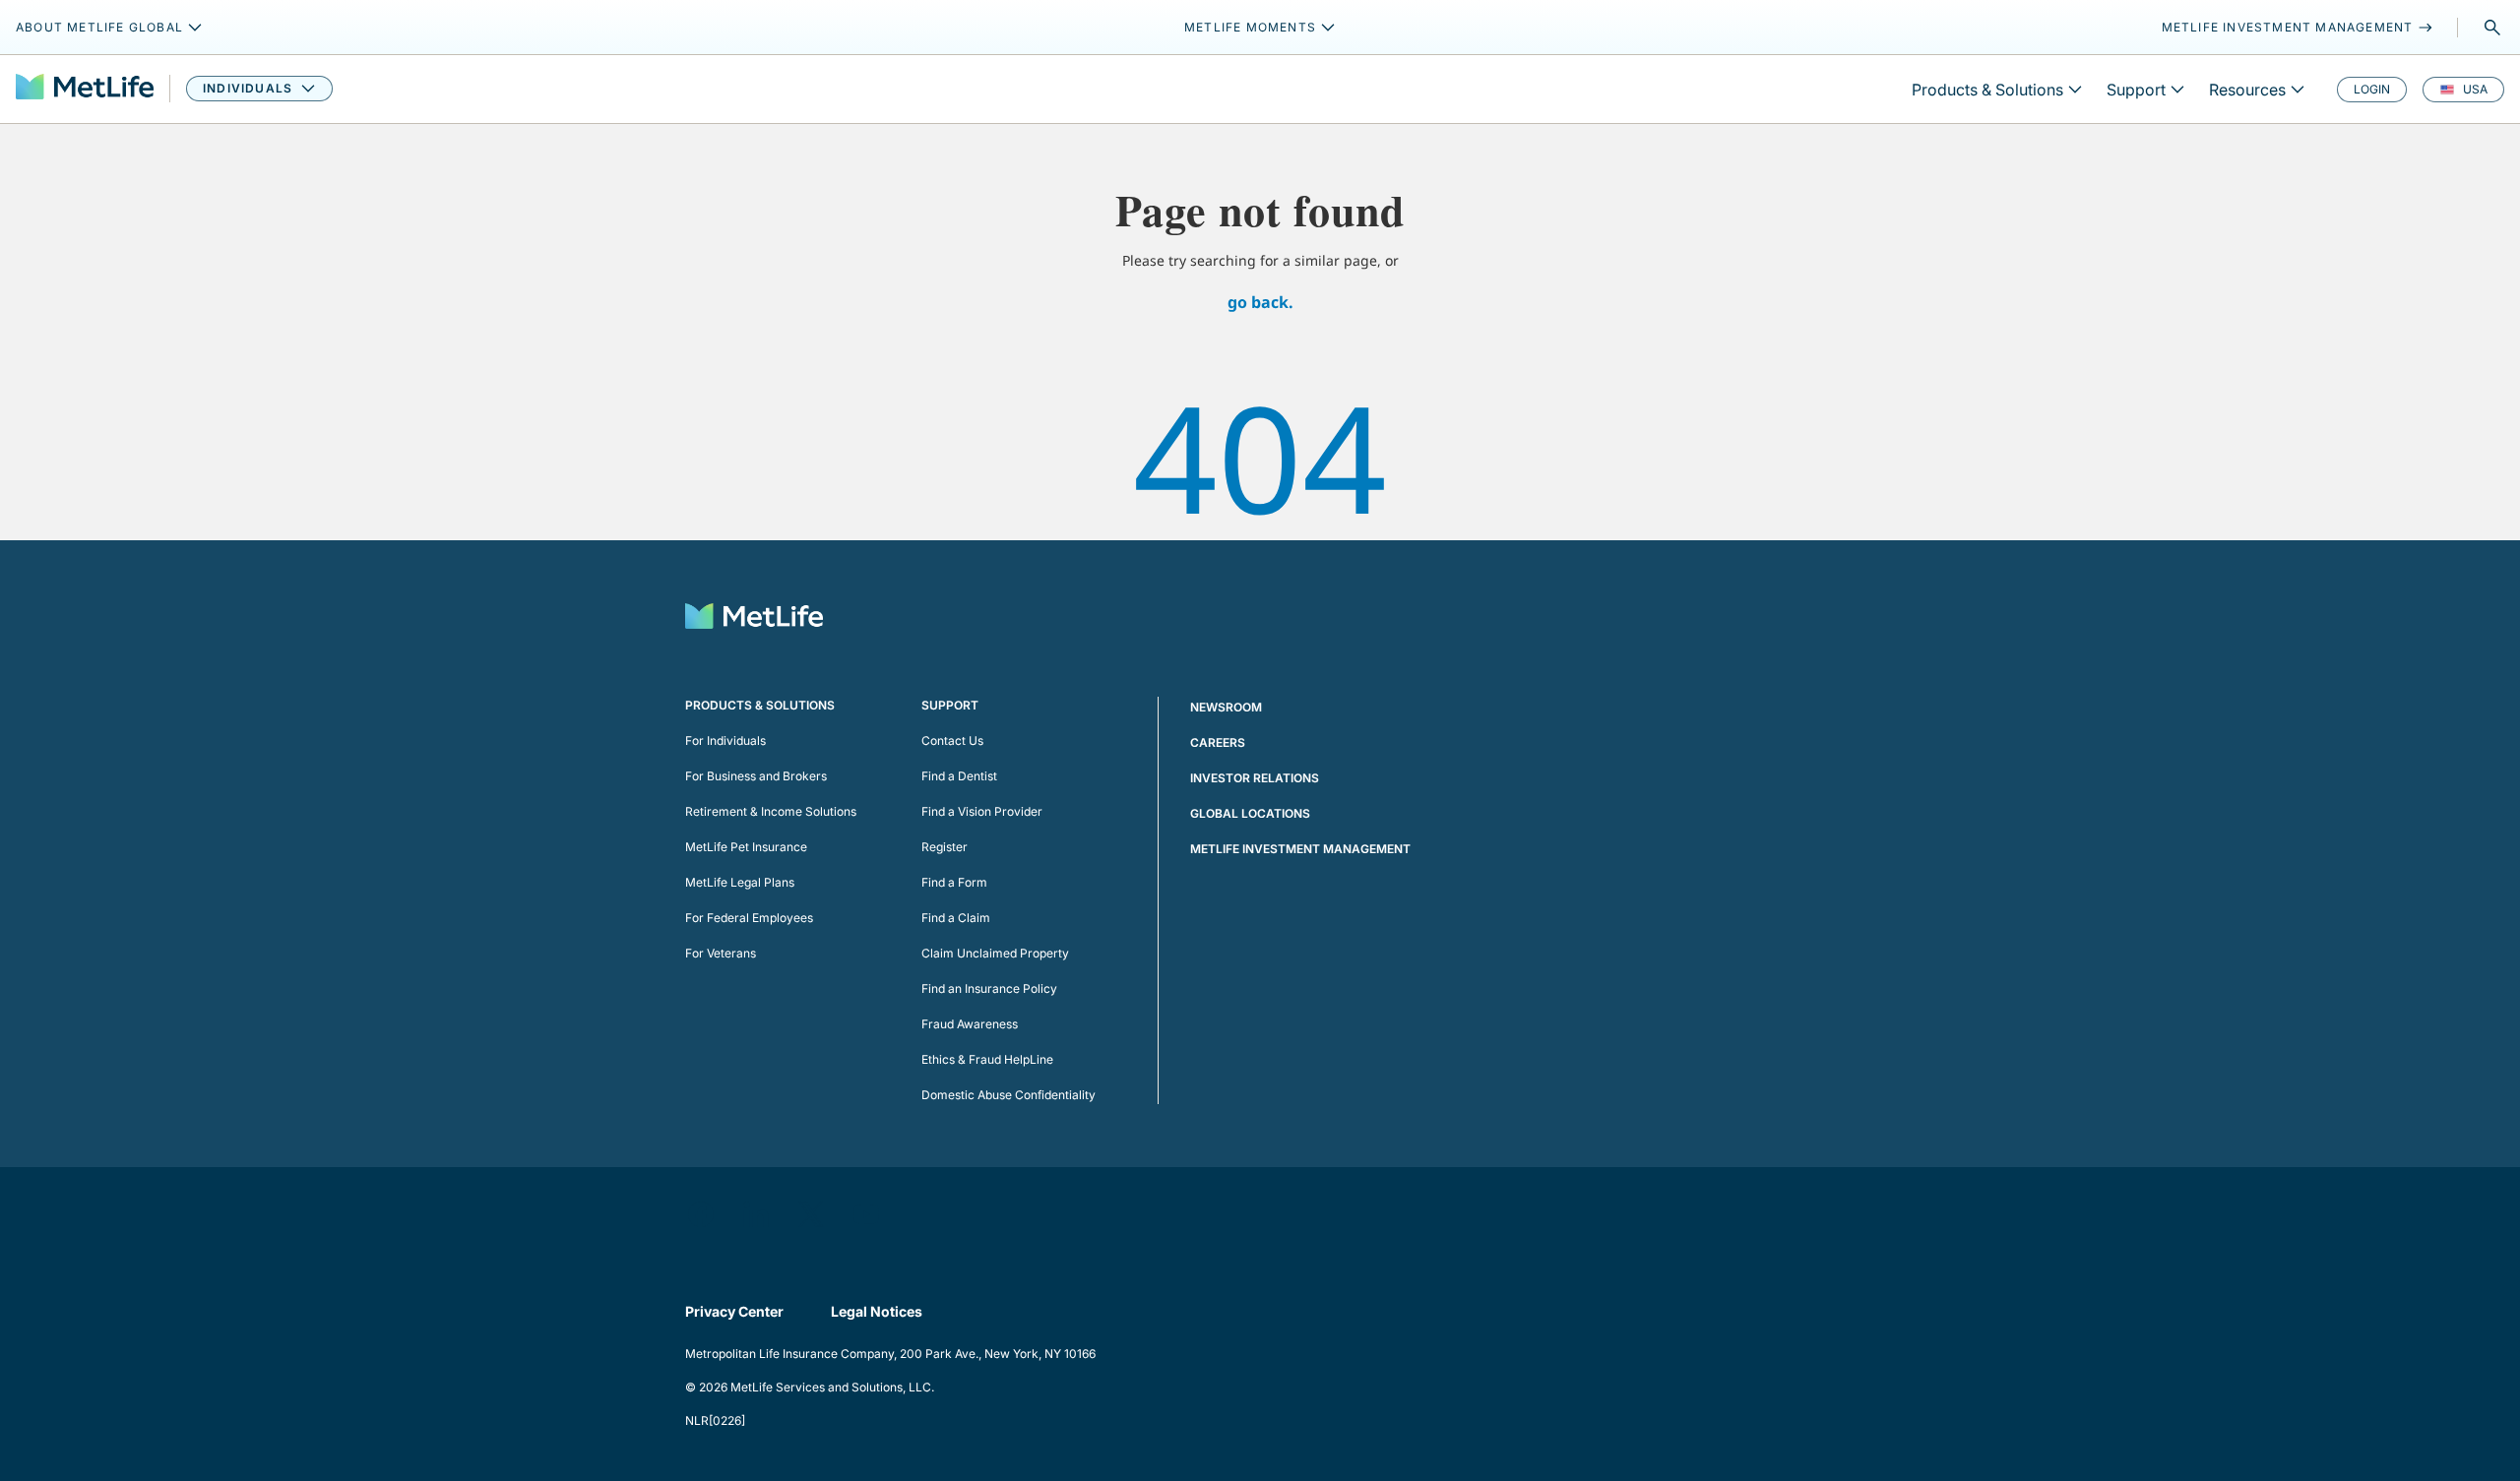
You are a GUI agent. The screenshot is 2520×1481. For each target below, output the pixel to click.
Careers (1218, 742)
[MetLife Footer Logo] (754, 618)
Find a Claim (956, 918)
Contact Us (952, 740)
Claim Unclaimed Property (995, 953)
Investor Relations (1255, 778)
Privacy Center (734, 1311)
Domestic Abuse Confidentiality (1008, 1095)
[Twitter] (811, 1214)
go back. (1260, 302)
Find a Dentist (959, 776)
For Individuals (725, 740)
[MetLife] (85, 89)
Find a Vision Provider (982, 811)
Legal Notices (877, 1311)
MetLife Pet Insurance (746, 847)
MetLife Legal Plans (740, 882)
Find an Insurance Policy (989, 988)
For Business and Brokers (756, 776)
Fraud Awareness (970, 1024)
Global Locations (1250, 813)
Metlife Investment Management (1300, 849)
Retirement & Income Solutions (771, 811)
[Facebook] (701, 1214)
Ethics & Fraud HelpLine (987, 1059)
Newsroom (1226, 707)
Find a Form (954, 882)
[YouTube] (866, 1214)
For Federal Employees (749, 918)
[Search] (2492, 28)
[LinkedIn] (756, 1214)
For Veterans (721, 953)
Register (945, 847)
